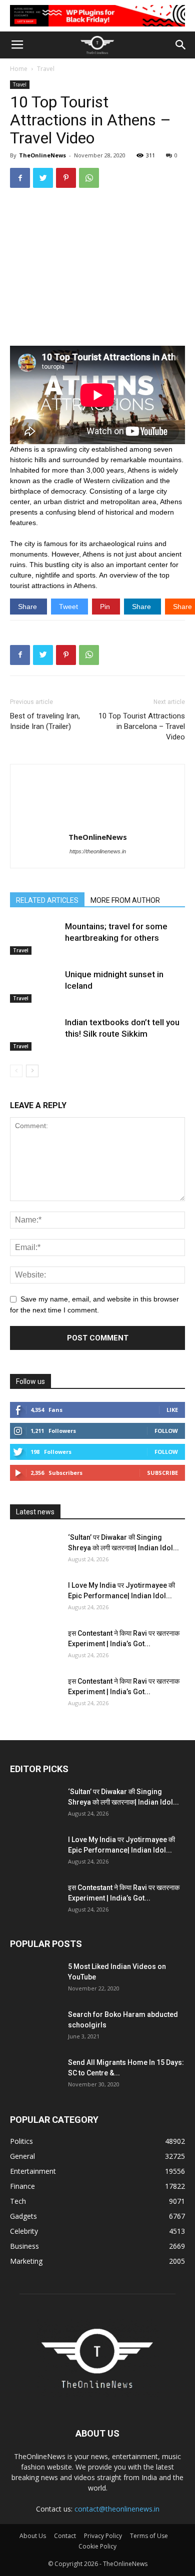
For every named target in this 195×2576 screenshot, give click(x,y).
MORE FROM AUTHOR (125, 900)
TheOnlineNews (42, 155)
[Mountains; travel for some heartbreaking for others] (35, 938)
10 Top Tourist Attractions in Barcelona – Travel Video (142, 726)
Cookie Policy (97, 2546)
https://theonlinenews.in (98, 851)
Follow (166, 1431)
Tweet (69, 607)
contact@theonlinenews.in (117, 2509)
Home (19, 69)
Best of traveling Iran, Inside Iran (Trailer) (45, 721)
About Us (33, 2536)
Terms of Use (149, 2536)
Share (28, 607)
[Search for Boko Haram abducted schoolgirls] (35, 2027)
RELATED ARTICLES (47, 900)
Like (172, 1410)
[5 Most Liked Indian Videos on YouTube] (35, 1979)
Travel (46, 69)
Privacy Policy (103, 2536)
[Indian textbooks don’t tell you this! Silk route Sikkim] (35, 1034)
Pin (106, 607)
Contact (65, 2536)
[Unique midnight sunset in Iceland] (35, 986)
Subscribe (162, 1473)
